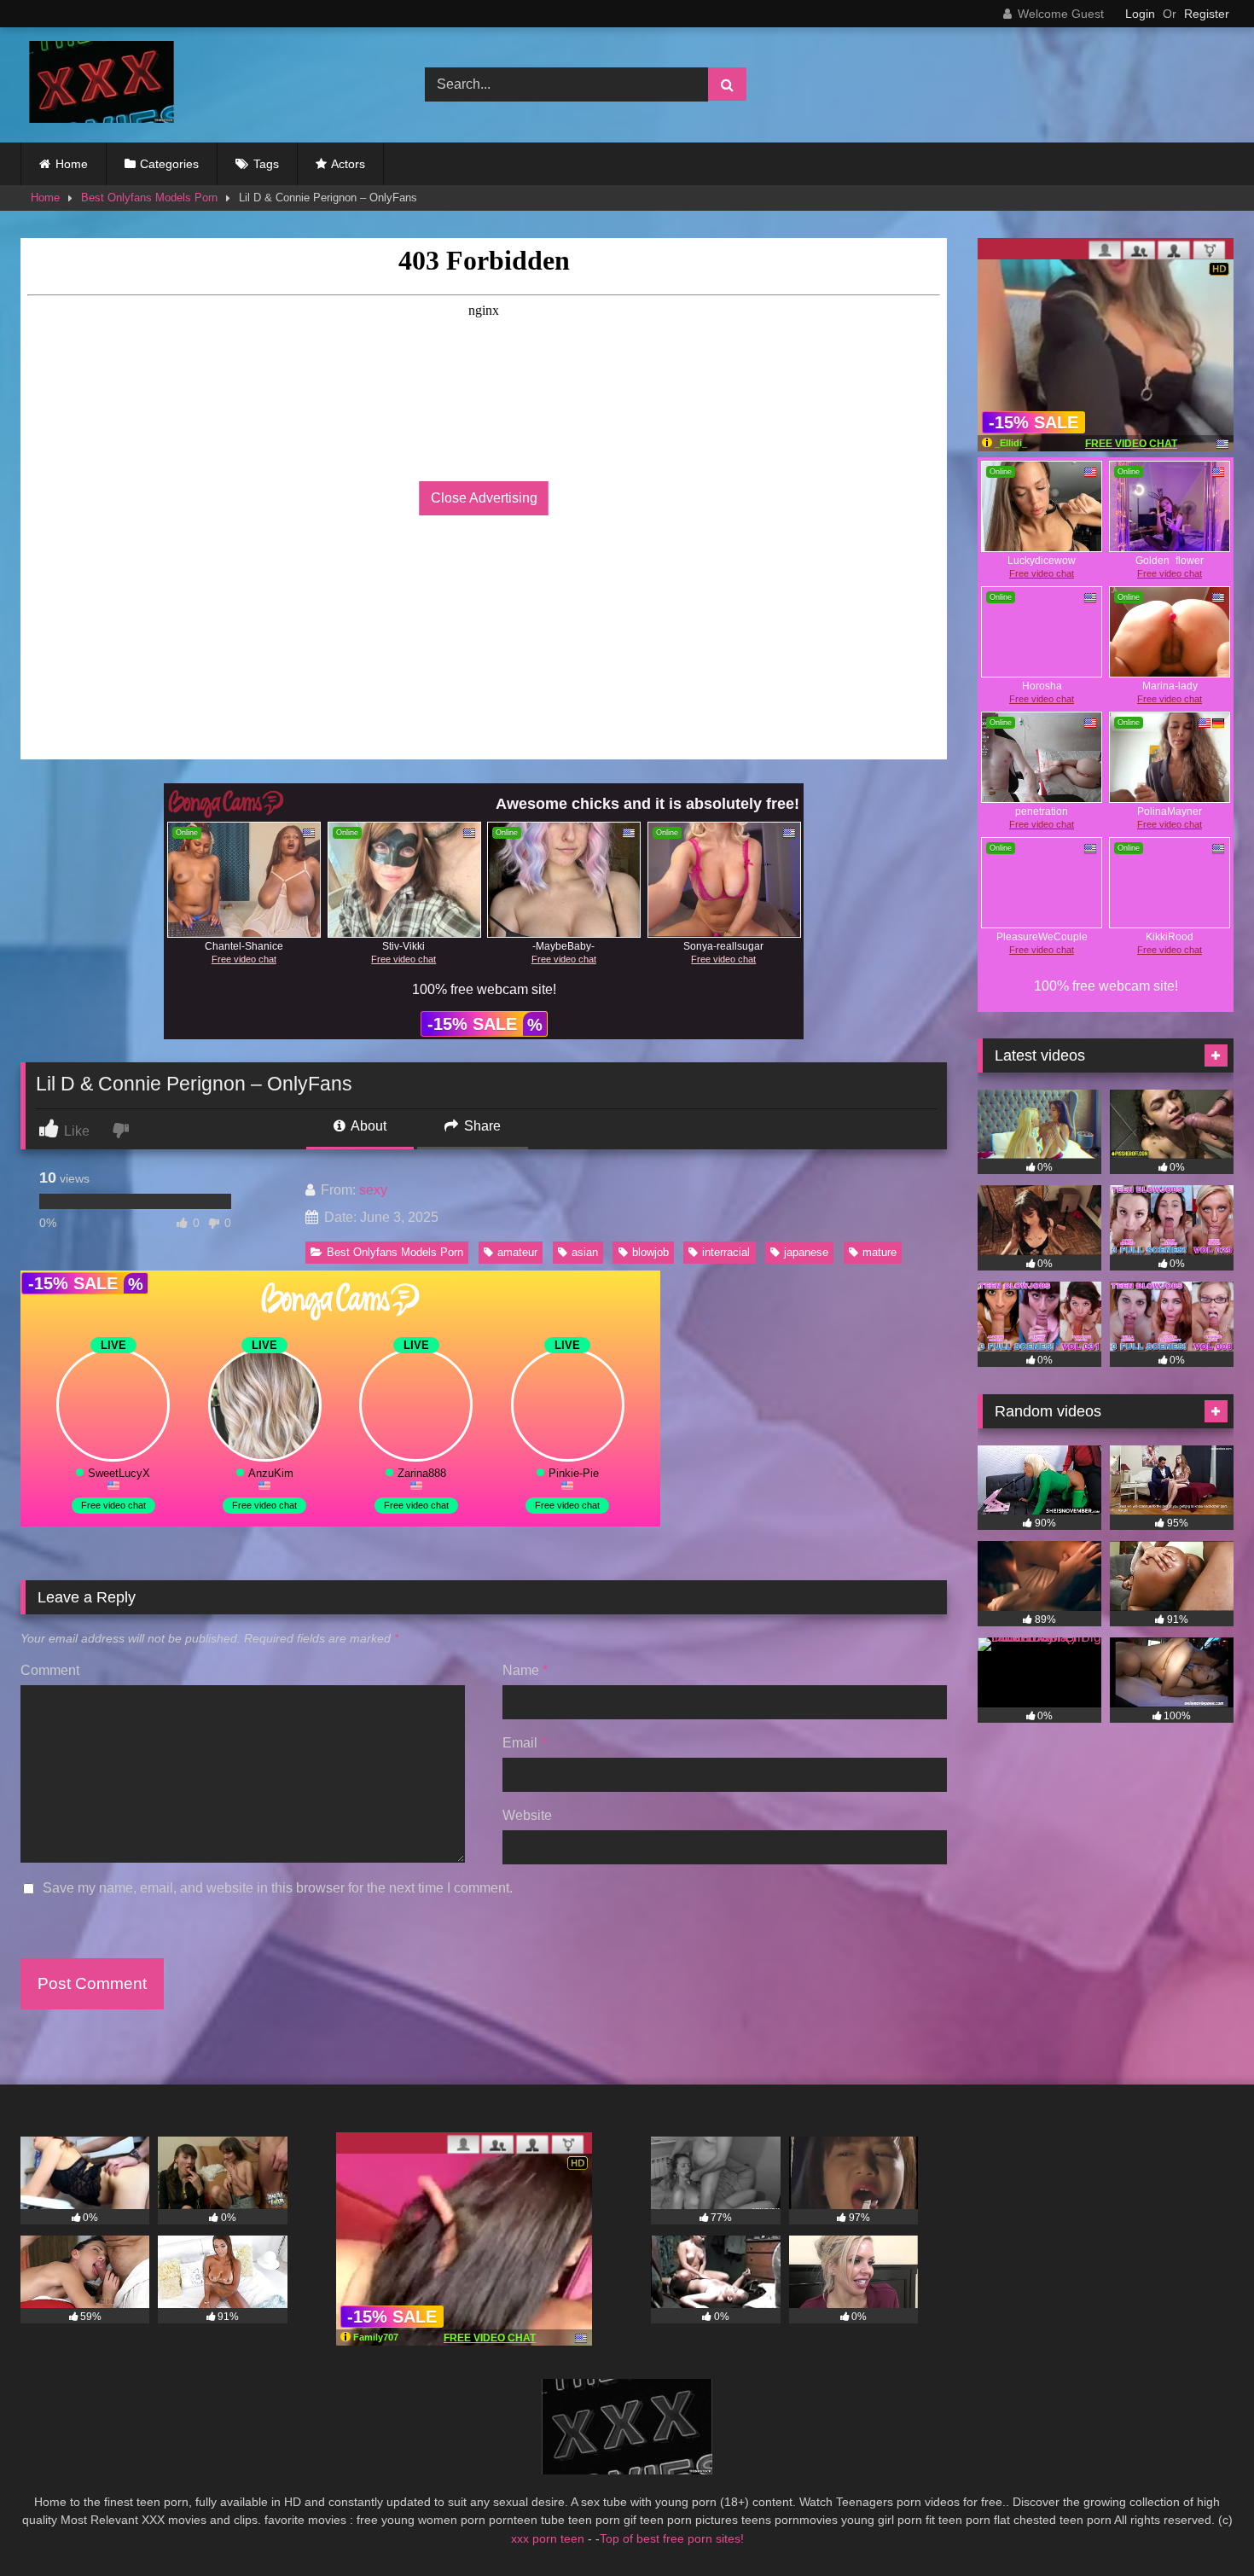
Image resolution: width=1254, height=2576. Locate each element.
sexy (373, 1190)
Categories (169, 164)
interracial (726, 1252)
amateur (517, 1252)
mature (880, 1252)
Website (527, 1815)
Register (1207, 14)
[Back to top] (1201, 2525)
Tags (266, 164)
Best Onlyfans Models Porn (149, 198)
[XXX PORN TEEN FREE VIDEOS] (97, 85)
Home (72, 164)
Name (525, 1670)
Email (524, 1743)
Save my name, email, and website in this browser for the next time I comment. (278, 1888)
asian (585, 1252)
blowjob (650, 1252)
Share (481, 1126)
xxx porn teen (549, 2538)
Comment (50, 1670)
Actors (348, 164)
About (367, 1126)
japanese (806, 1252)
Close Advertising (484, 498)
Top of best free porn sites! (672, 2538)
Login (1140, 14)
